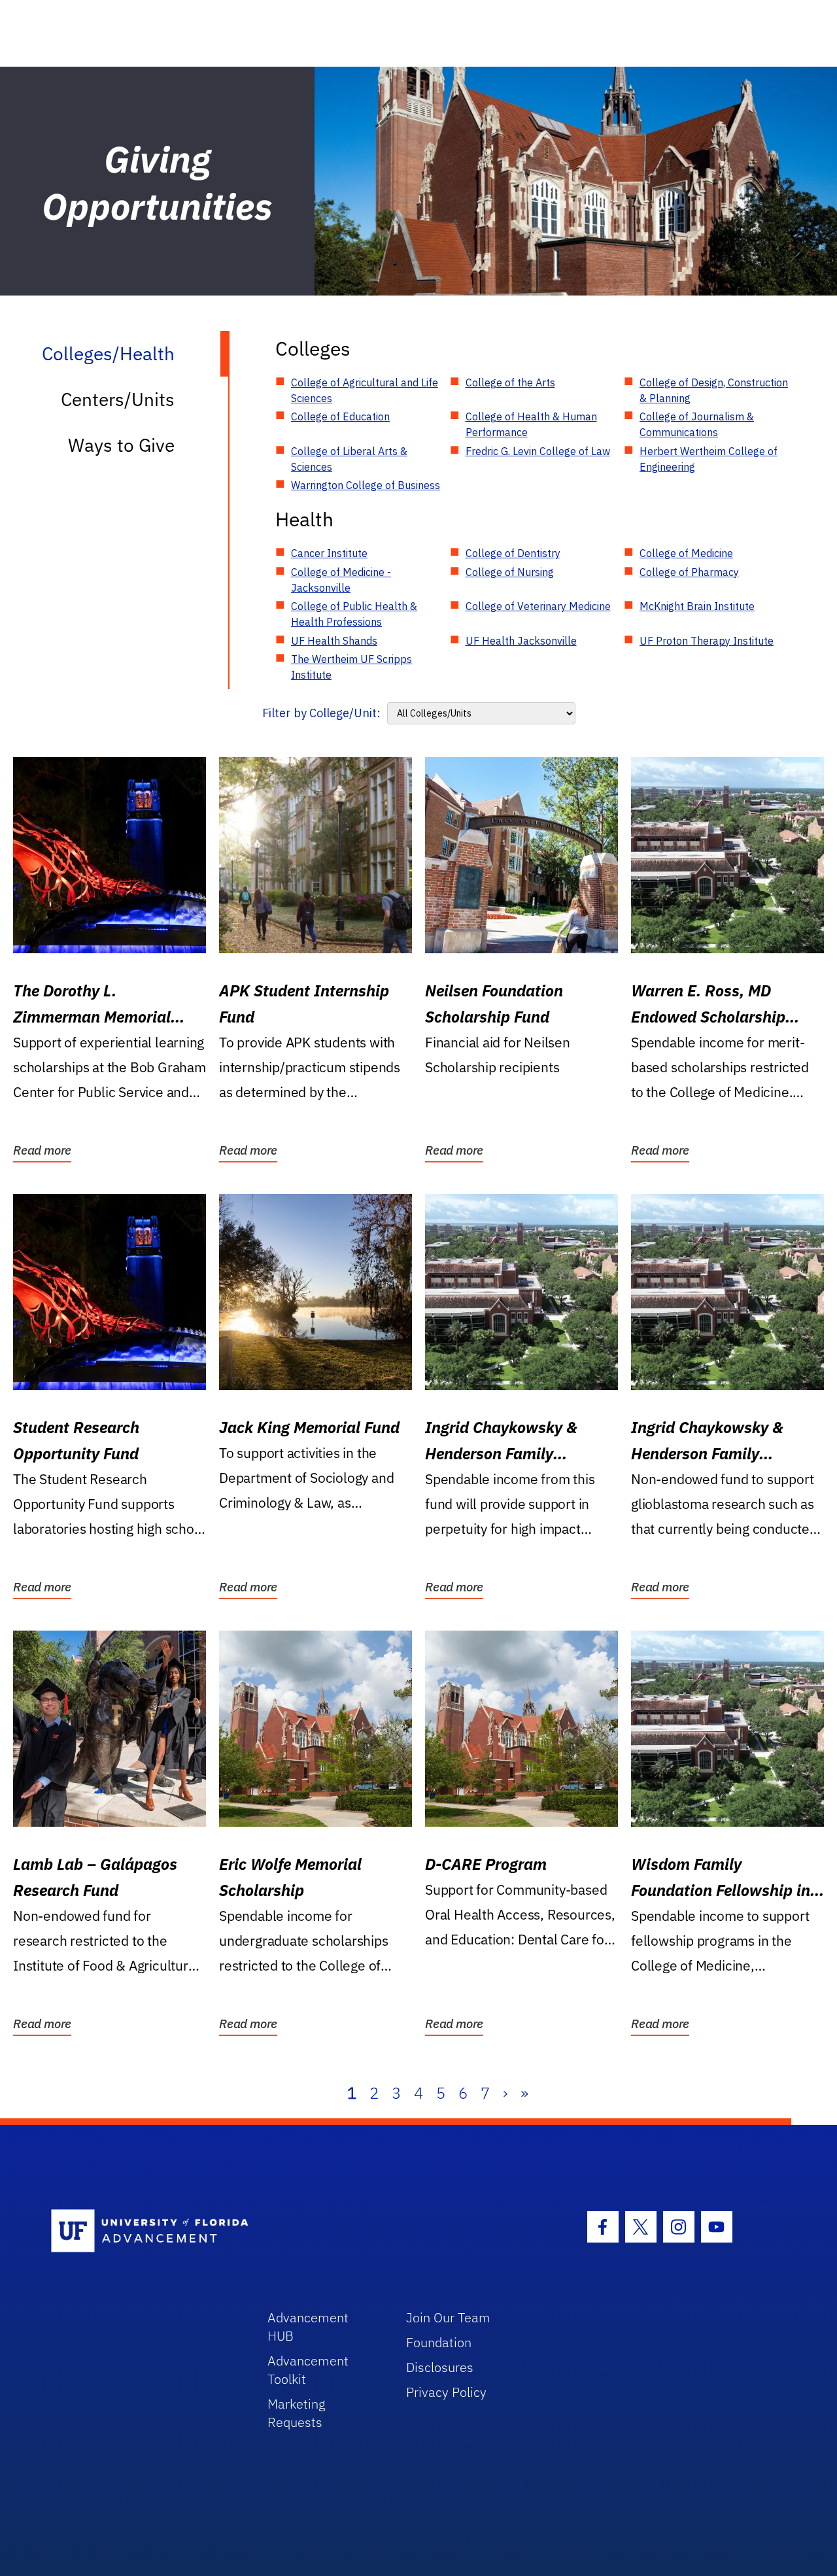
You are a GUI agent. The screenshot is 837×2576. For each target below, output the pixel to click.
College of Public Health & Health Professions (354, 614)
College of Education (340, 416)
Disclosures (440, 2367)
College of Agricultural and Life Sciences (365, 390)
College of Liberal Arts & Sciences (349, 459)
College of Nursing (510, 572)
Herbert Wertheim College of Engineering (709, 459)
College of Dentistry (513, 553)
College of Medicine (686, 553)
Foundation (439, 2342)
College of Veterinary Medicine (538, 606)
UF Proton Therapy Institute (707, 641)
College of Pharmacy (689, 572)
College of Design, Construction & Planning (714, 390)
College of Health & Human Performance (531, 424)
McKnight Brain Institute (697, 606)
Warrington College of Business (366, 485)
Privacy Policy (446, 2392)
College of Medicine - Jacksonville (341, 580)
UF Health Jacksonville (521, 641)
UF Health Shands (334, 641)
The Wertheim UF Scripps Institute (351, 667)
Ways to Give (121, 445)
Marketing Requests (297, 2413)
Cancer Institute (329, 553)
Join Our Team (448, 2317)
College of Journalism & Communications (697, 424)
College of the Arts (510, 382)
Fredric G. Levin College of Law (538, 451)
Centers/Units (118, 399)
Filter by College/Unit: (321, 713)
